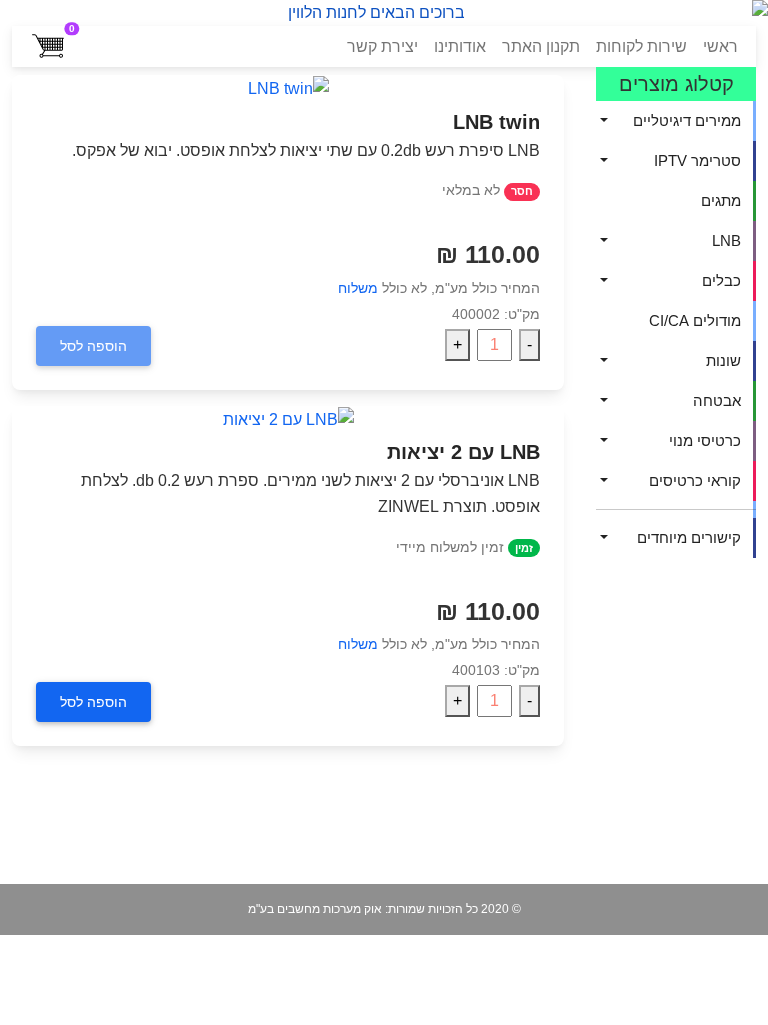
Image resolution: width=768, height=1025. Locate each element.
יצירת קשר (382, 46)
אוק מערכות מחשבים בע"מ (315, 909)
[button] (676, 121)
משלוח (358, 288)
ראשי (720, 46)
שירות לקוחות (641, 46)
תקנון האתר (541, 46)
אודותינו (460, 46)
